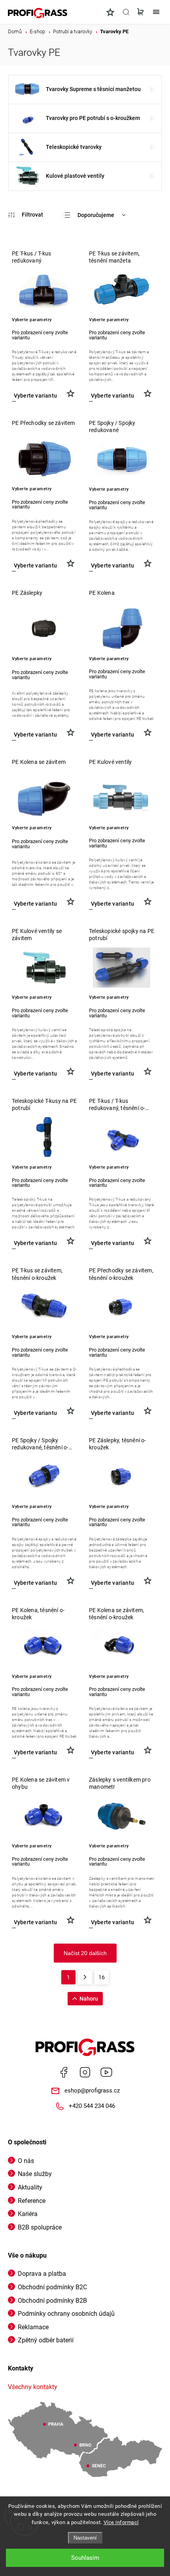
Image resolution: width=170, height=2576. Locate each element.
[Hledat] (126, 12)
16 (102, 1977)
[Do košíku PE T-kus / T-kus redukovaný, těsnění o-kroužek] (112, 1243)
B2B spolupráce (40, 2227)
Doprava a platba (42, 2274)
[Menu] (156, 12)
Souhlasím (85, 2558)
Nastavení (85, 2538)
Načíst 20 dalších (85, 1953)
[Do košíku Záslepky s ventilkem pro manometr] (112, 1922)
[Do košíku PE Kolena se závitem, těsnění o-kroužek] (112, 1753)
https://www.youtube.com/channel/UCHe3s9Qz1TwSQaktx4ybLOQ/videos (106, 2072)
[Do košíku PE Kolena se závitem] (35, 904)
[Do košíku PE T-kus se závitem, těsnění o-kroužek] (35, 1413)
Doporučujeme (96, 215)
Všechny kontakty (33, 2387)
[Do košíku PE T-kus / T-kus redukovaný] (35, 396)
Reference (32, 2201)
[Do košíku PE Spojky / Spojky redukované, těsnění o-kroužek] (35, 1583)
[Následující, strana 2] (85, 1977)
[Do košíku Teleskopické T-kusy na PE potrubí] (35, 1243)
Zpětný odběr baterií (46, 2340)
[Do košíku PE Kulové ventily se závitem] (35, 1074)
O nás (26, 2161)
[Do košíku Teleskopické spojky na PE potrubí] (112, 1074)
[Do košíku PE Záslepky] (35, 735)
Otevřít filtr (25, 215)
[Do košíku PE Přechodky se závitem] (35, 566)
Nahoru (89, 1999)
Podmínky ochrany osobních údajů (66, 2314)
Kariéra (28, 2214)
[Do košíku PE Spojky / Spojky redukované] (112, 566)
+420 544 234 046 (92, 2106)
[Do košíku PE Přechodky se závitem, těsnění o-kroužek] (112, 1413)
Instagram (85, 2072)
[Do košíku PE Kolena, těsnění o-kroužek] (35, 1753)
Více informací (121, 2522)
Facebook (64, 2072)
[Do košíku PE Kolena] (112, 735)
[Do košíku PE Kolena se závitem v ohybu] (35, 1922)
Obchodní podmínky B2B (52, 2301)
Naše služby (35, 2174)
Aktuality (30, 2187)
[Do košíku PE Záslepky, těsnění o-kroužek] (112, 1583)
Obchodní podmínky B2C (52, 2287)
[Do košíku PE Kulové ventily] (112, 904)
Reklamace (33, 2327)
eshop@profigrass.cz (92, 2091)
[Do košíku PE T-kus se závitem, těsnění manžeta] (112, 396)
